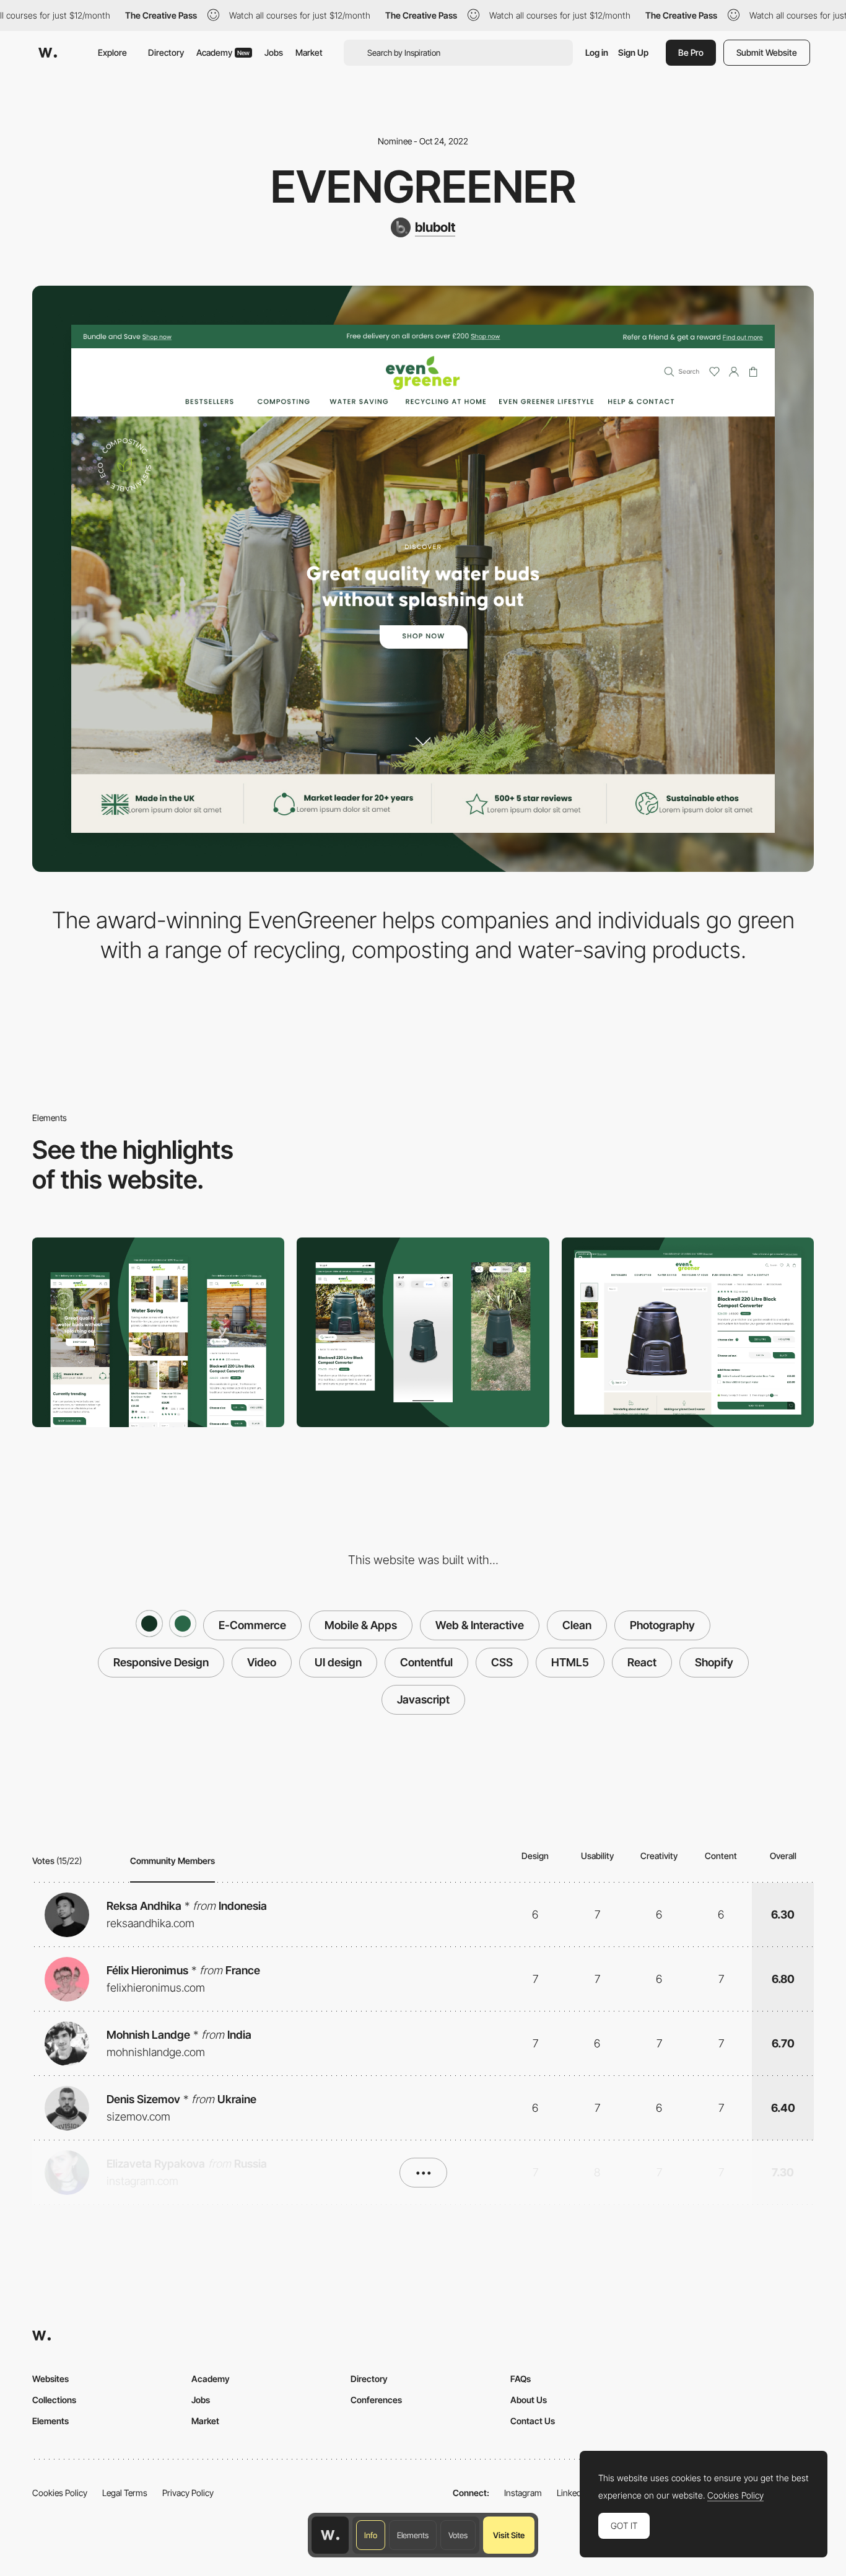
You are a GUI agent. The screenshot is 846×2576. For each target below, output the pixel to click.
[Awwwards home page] (330, 2535)
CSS (502, 1662)
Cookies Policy (60, 2493)
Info (371, 2535)
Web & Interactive (480, 1625)
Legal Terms (125, 2493)
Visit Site (509, 2535)
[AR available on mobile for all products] (688, 1332)
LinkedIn (573, 2493)
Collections (54, 2400)
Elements (413, 2535)
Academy (223, 52)
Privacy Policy (188, 2493)
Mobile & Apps (361, 1625)
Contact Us (533, 2421)
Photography (662, 1625)
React (642, 1662)
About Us (529, 2400)
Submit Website (767, 52)
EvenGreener (423, 187)
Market (309, 52)
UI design (338, 1662)
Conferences (376, 2400)
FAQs (521, 2379)
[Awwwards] (48, 53)
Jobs (274, 52)
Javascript (423, 1699)
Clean (577, 1625)
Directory (166, 52)
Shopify (714, 1662)
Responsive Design (161, 1662)
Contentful (426, 1662)
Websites (50, 2379)
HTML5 (570, 1662)
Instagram (523, 2493)
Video (262, 1662)
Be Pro (691, 52)
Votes (458, 2535)
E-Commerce (252, 1625)
